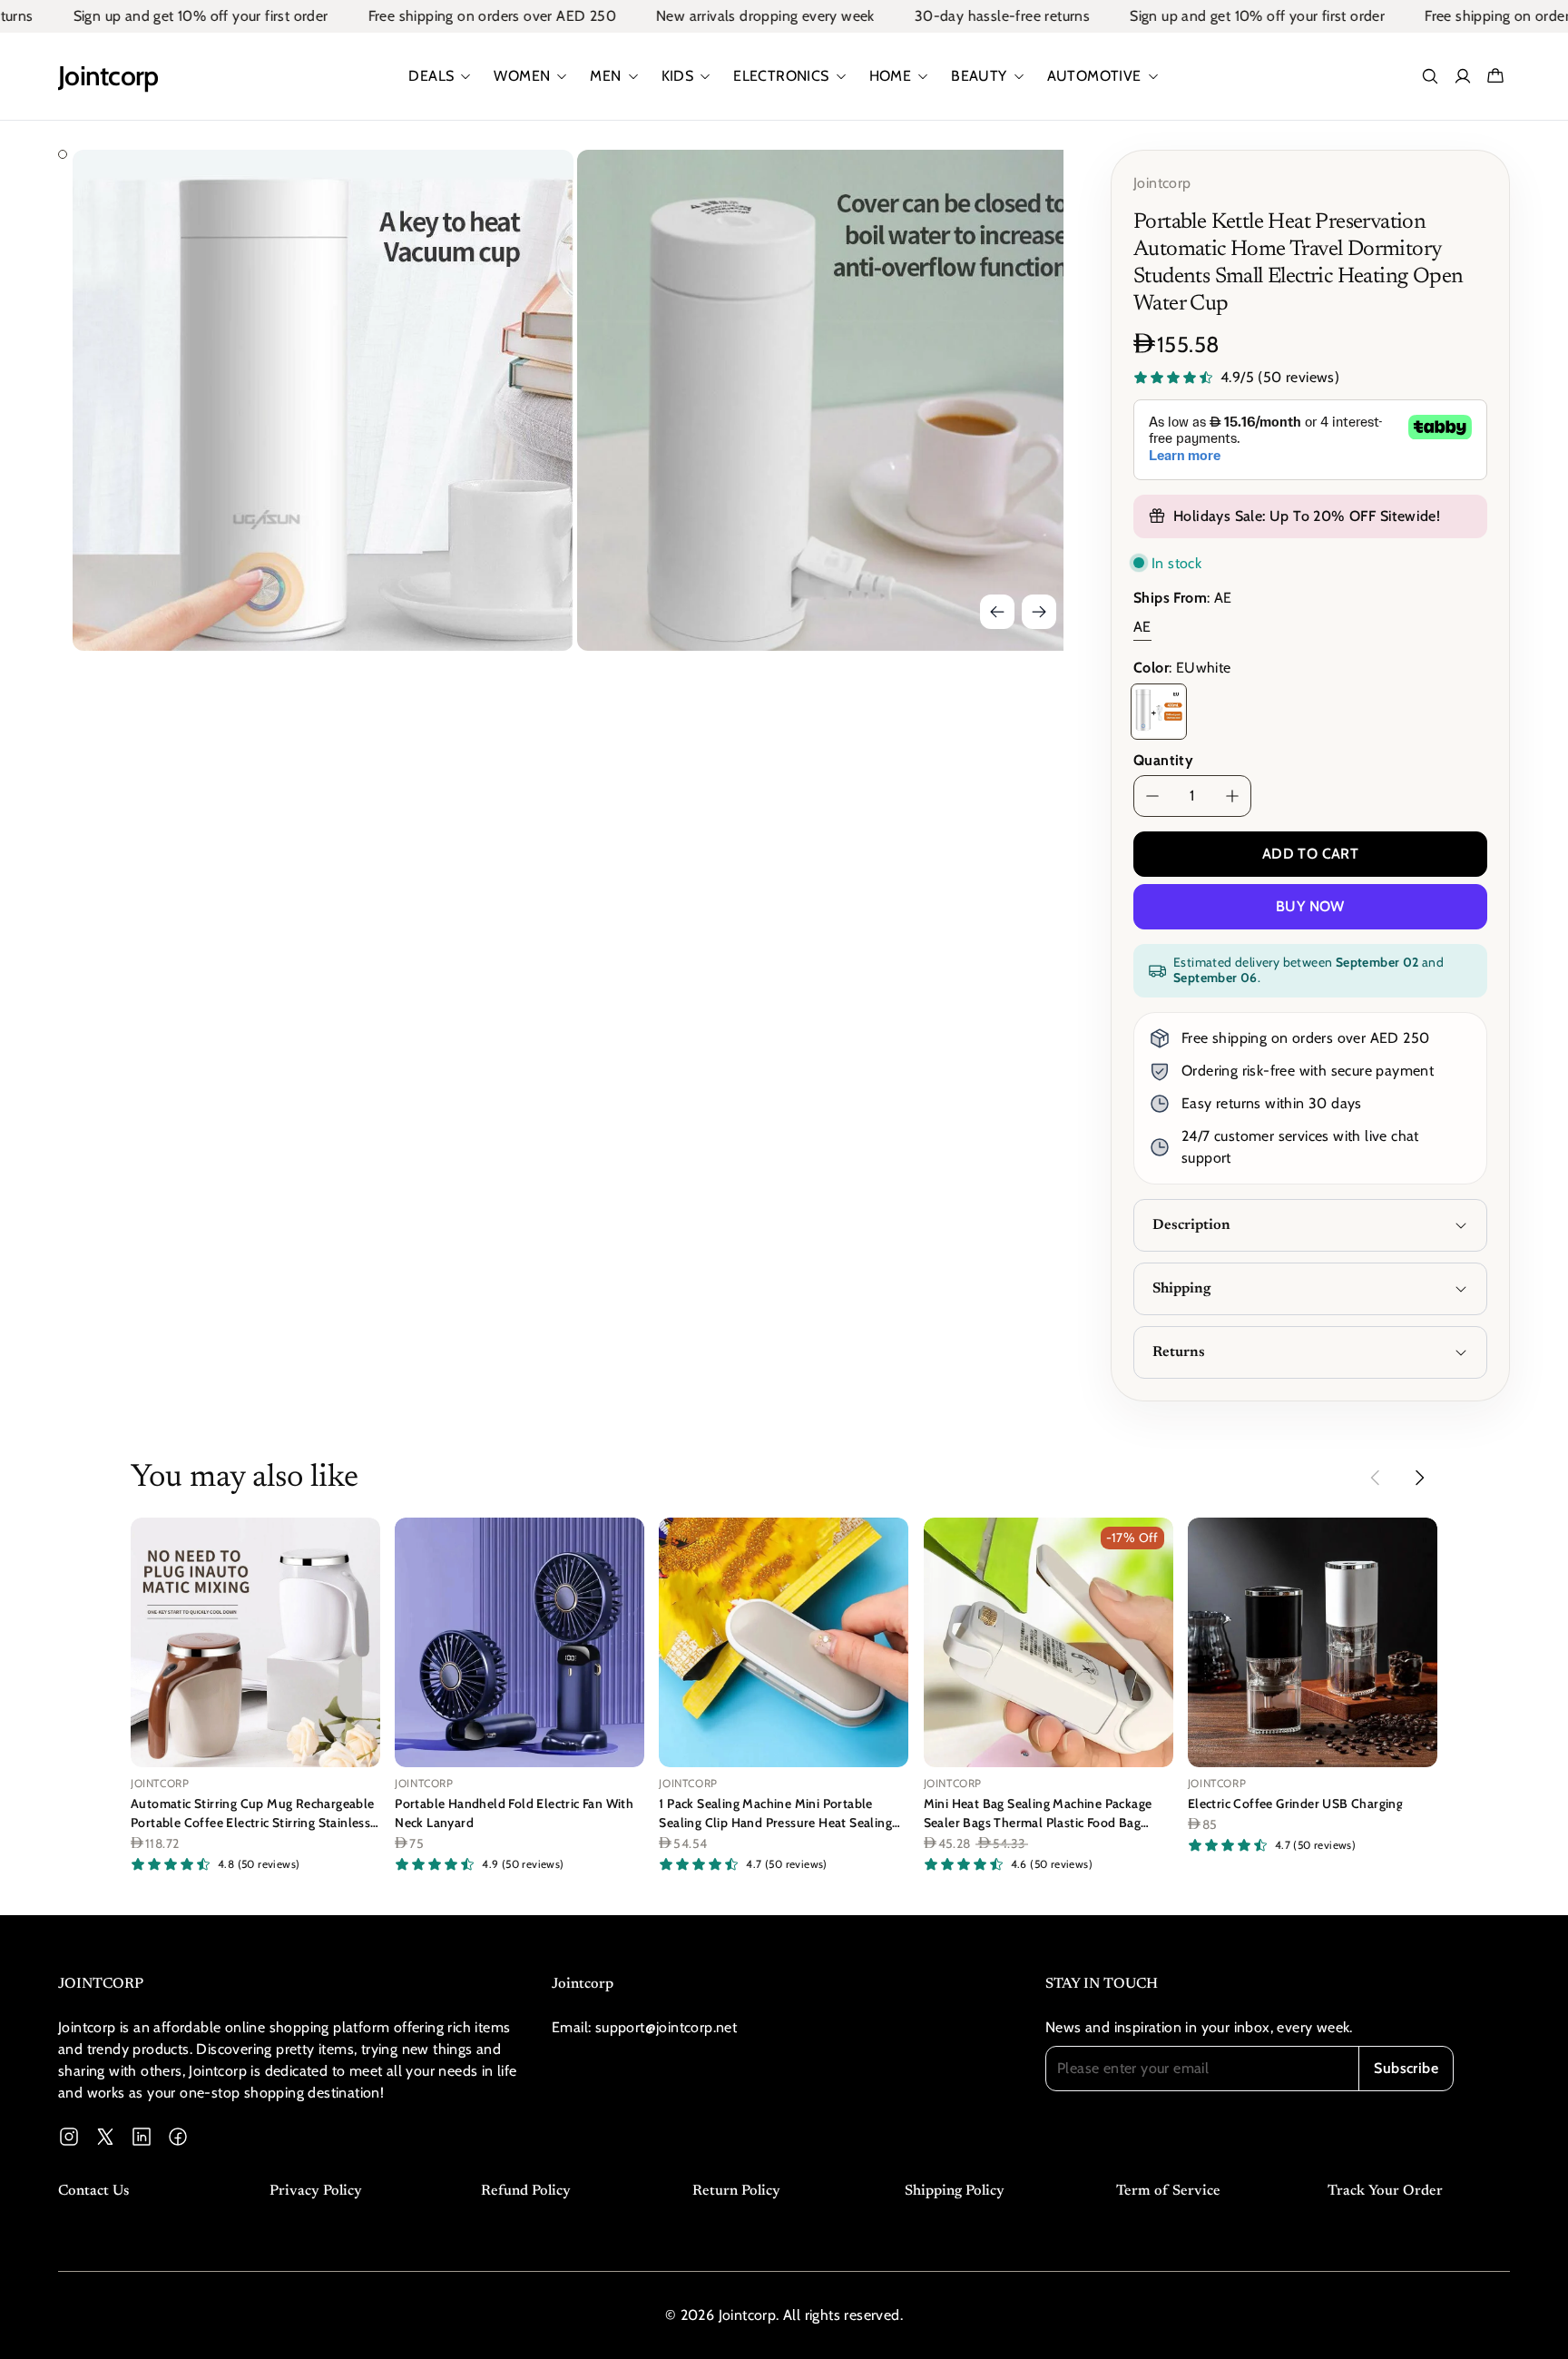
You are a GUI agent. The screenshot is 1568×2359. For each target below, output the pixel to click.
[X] (105, 2137)
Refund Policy (526, 2191)
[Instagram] (69, 2137)
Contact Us (93, 2191)
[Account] (1463, 76)
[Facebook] (178, 2137)
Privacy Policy (316, 2191)
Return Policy (736, 2191)
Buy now (1310, 906)
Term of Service (1168, 2191)
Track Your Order (1385, 2191)
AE (1142, 627)
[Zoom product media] (534, 189)
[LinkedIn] (142, 2137)
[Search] (1430, 76)
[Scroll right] (1419, 1478)
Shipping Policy (955, 2191)
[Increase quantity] (1232, 796)
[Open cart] (1495, 76)
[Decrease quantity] (1152, 796)
